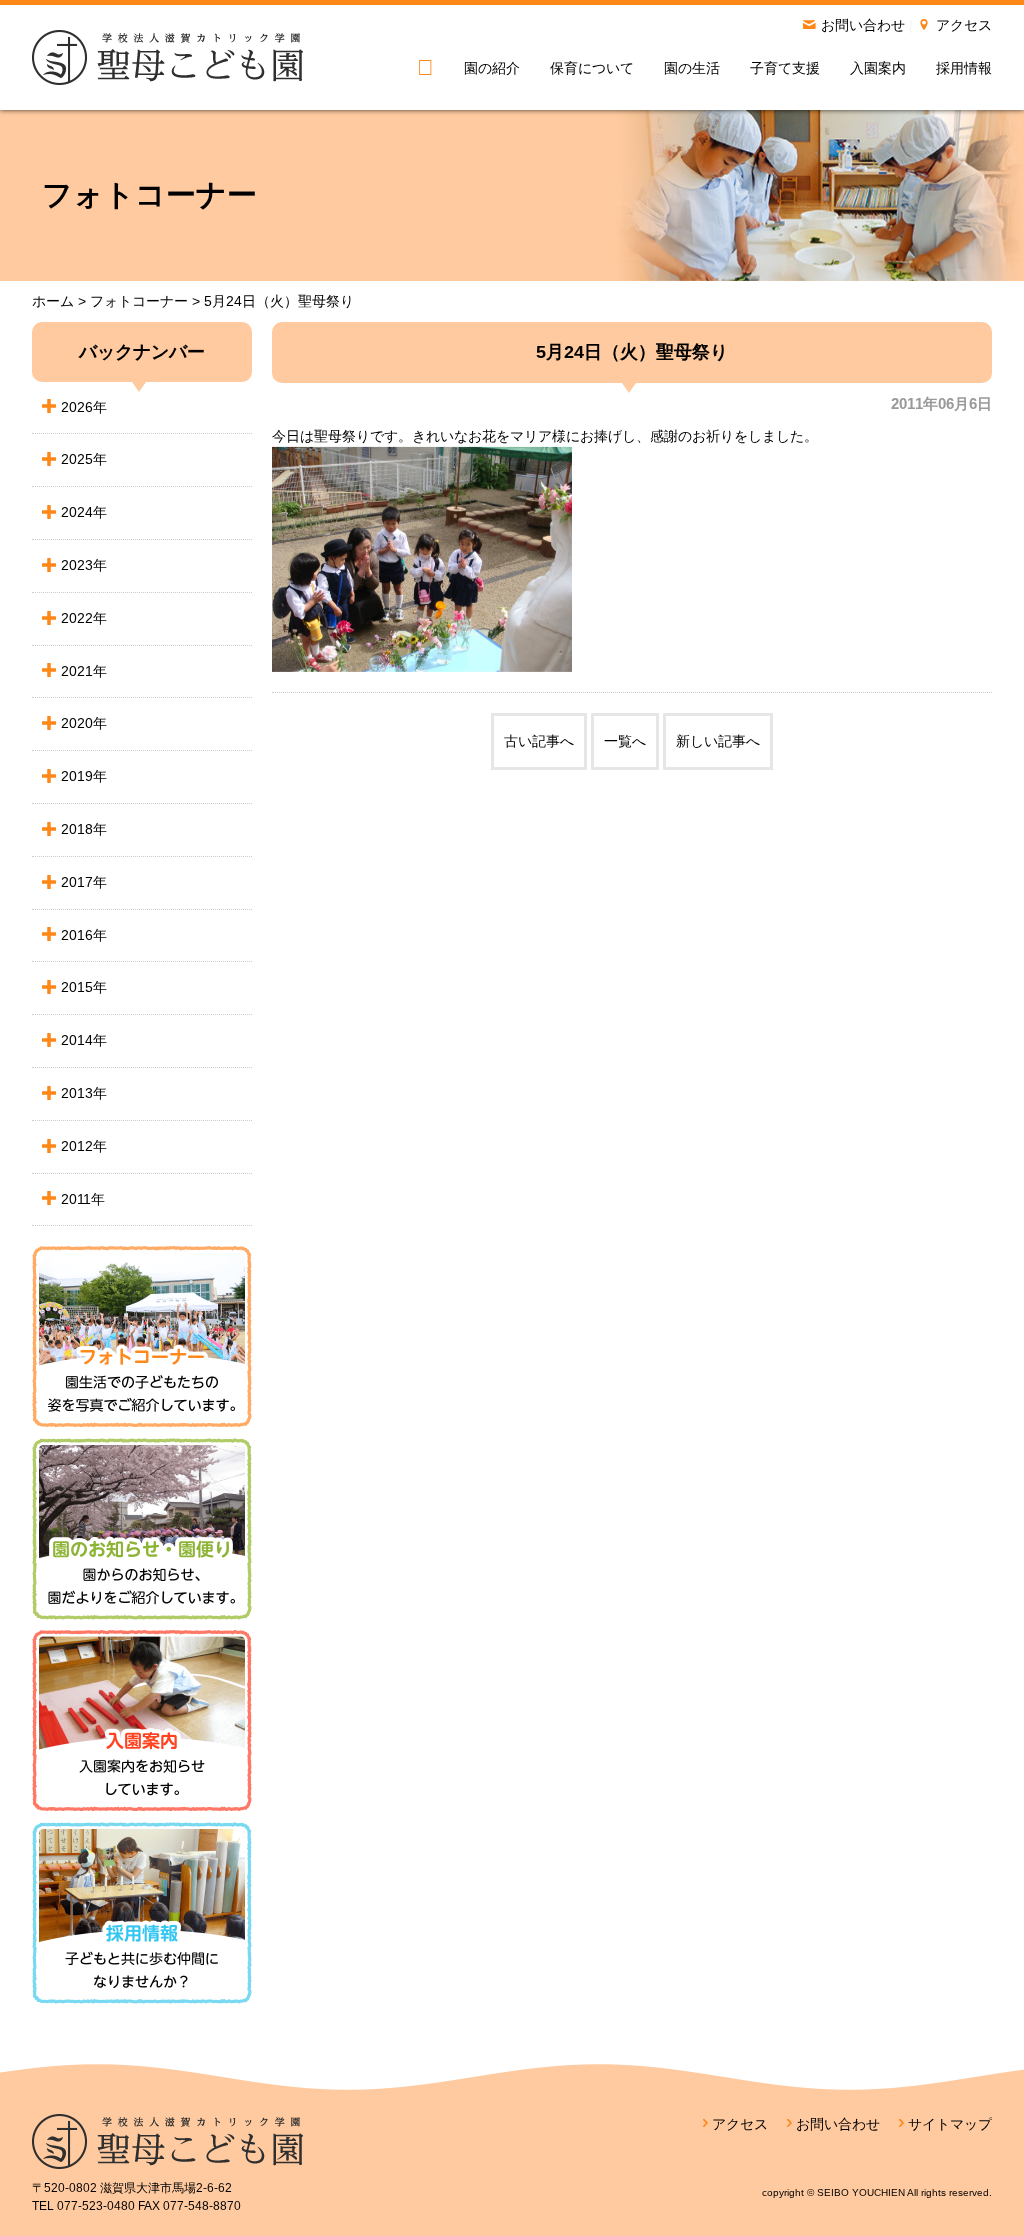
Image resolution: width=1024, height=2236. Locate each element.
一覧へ (625, 741)
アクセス (964, 25)
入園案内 (878, 68)
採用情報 (964, 68)
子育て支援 (785, 68)
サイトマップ (950, 2124)
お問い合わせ (863, 25)
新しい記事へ (718, 741)
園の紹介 (492, 68)
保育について (592, 68)
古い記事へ (539, 741)
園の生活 (692, 68)
